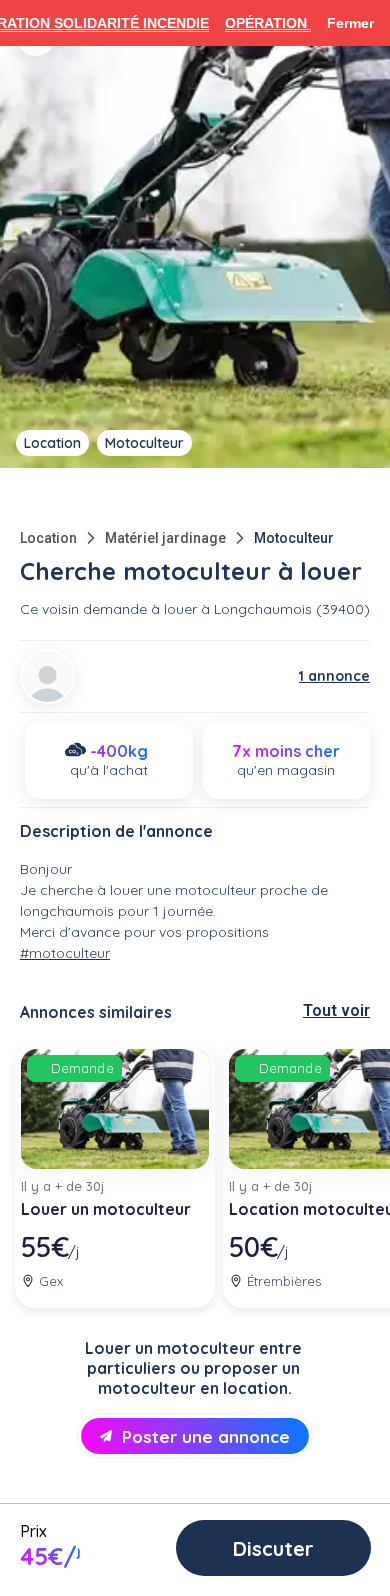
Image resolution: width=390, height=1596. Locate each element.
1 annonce (334, 676)
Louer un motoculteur (106, 1209)
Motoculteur (294, 538)
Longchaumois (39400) (292, 609)
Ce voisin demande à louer (108, 609)
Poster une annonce (206, 1436)
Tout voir (336, 1010)
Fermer (350, 23)
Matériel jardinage (165, 538)
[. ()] (47, 676)
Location (48, 538)
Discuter (273, 1548)
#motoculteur (65, 953)
